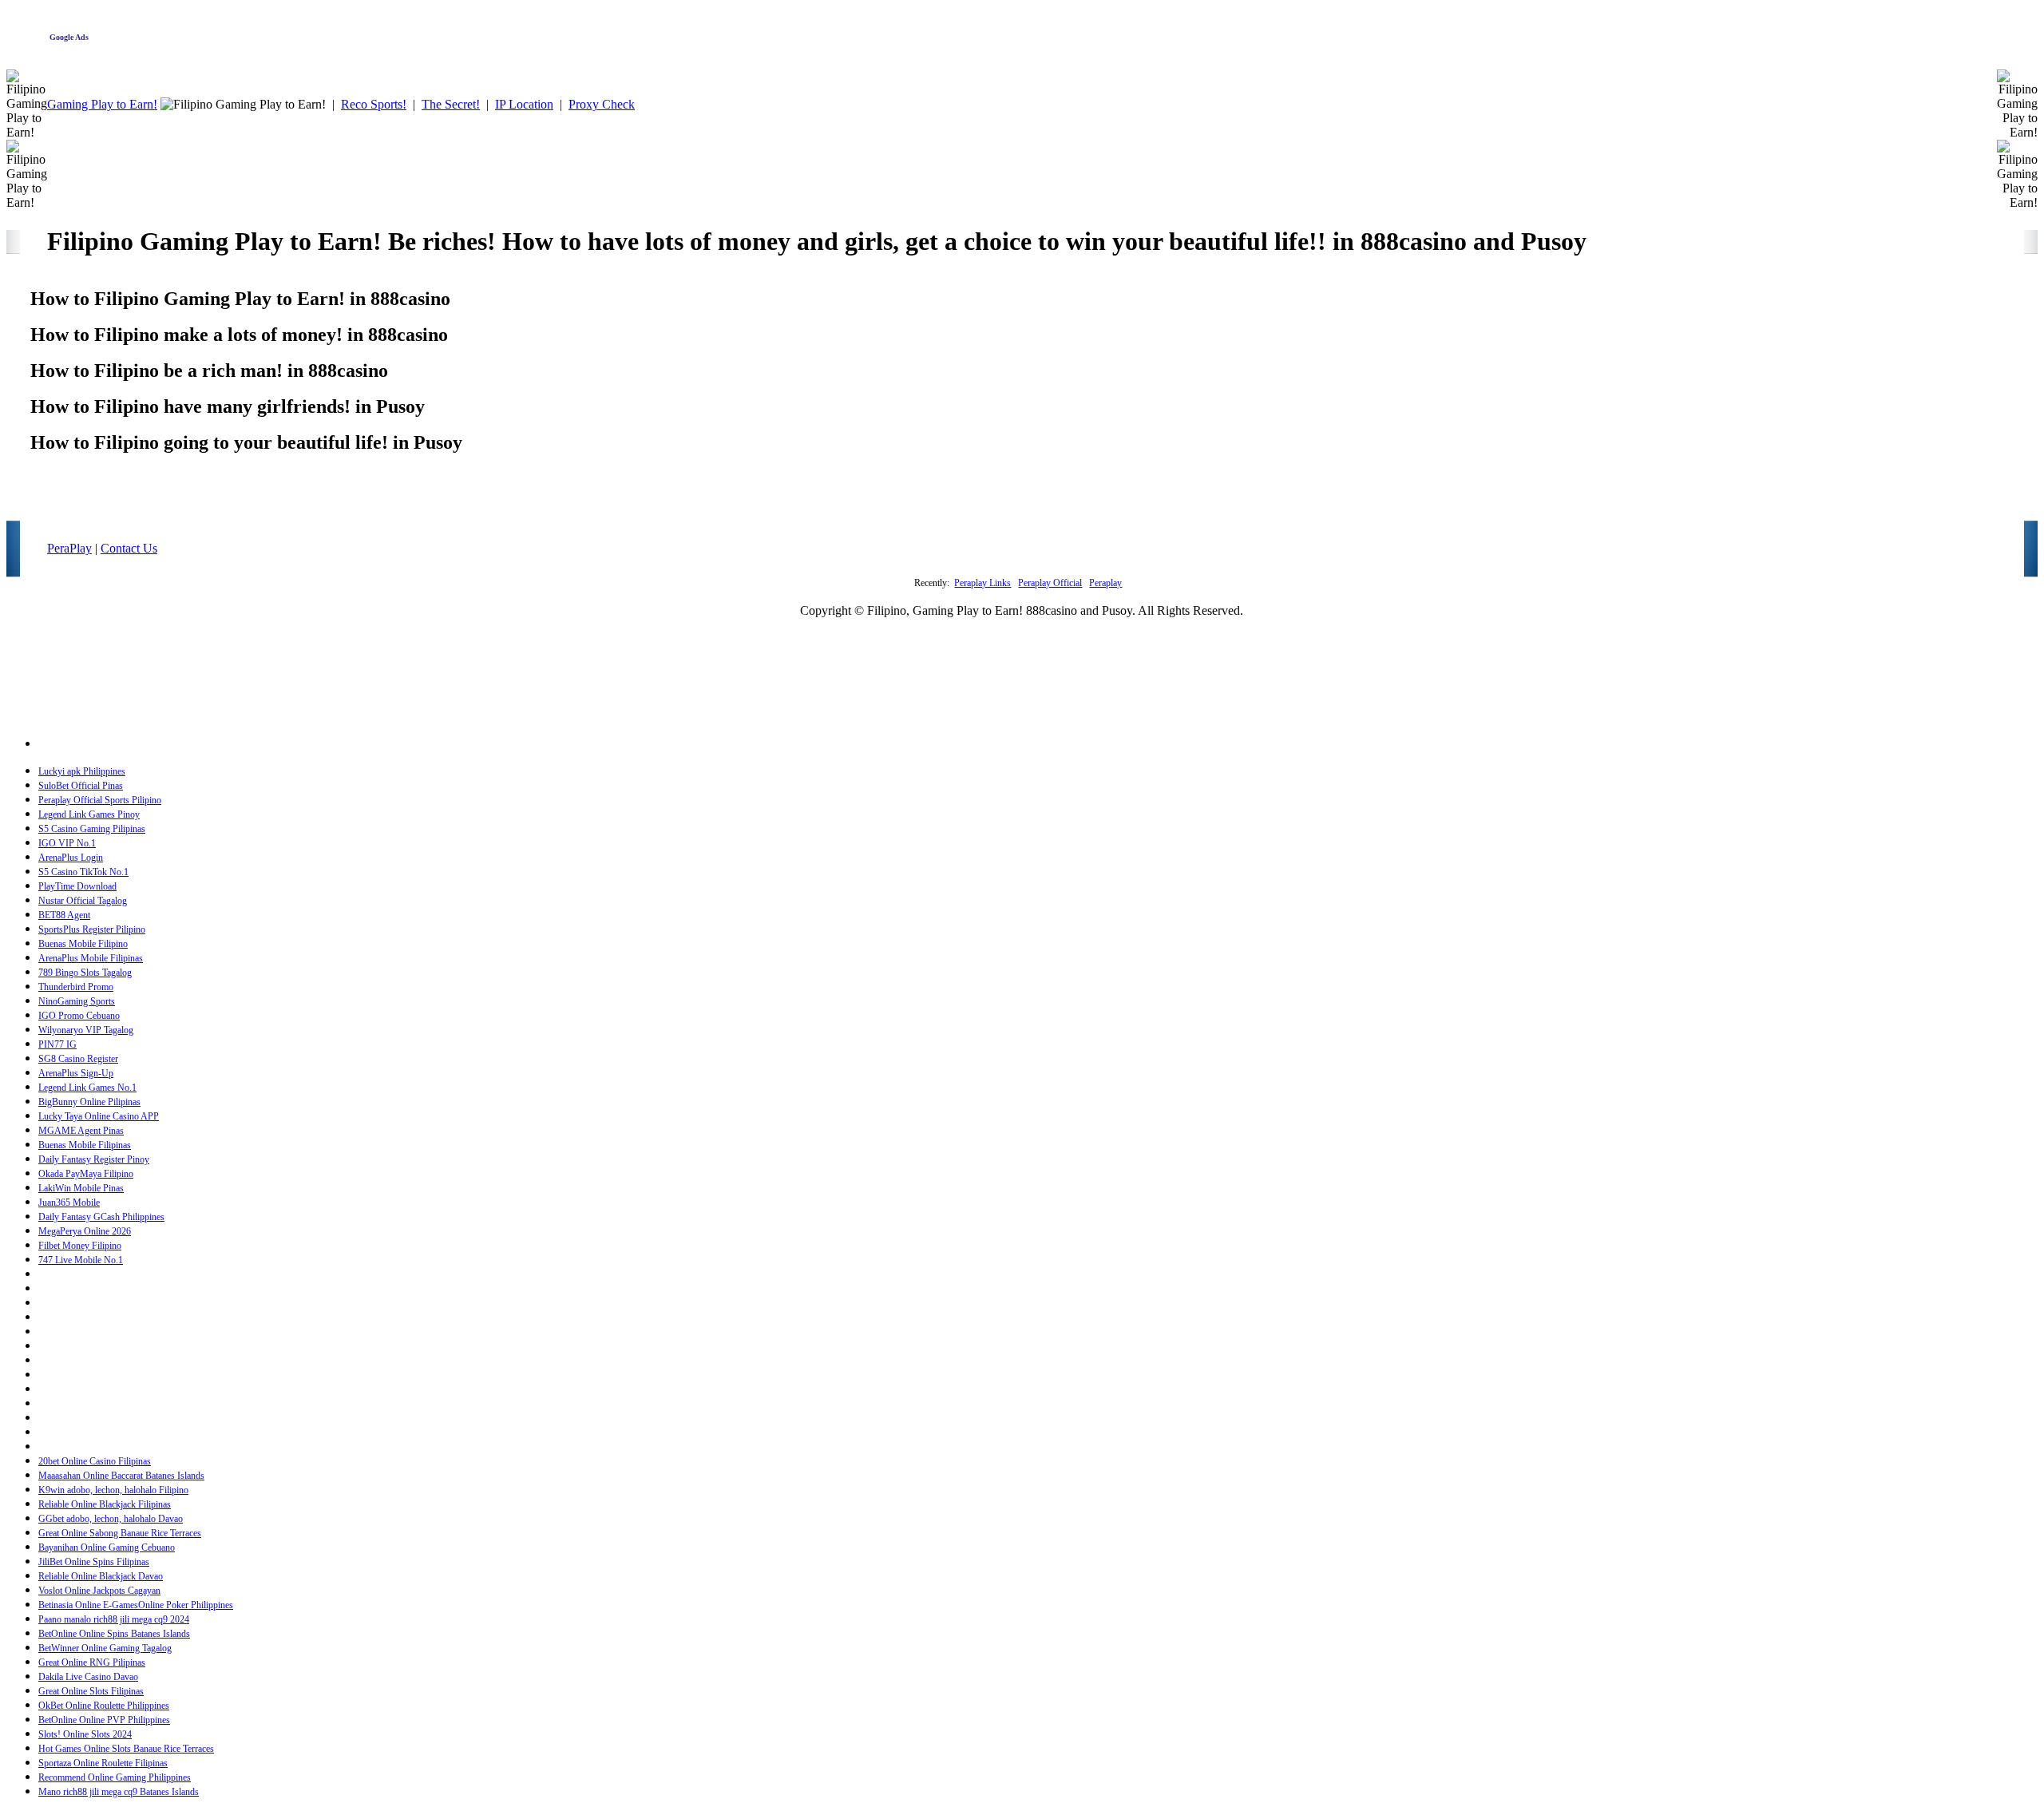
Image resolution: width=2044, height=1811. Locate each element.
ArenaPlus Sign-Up (76, 1073)
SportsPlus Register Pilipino (92, 929)
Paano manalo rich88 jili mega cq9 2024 (114, 1619)
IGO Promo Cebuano (79, 1016)
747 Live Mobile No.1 (81, 1260)
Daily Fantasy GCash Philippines (101, 1217)
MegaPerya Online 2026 (85, 1231)
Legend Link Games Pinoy (89, 814)
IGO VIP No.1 (67, 843)
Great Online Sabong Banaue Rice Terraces (120, 1533)
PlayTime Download (77, 886)
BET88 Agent (64, 915)
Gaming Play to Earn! (102, 104)
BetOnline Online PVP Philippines (104, 1720)
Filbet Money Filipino (80, 1246)
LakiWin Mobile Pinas (81, 1188)
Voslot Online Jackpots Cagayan (99, 1591)
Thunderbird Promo (76, 987)
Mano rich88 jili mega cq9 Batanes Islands (119, 1792)
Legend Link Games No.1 (87, 1088)
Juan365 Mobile (69, 1203)
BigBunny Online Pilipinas (89, 1102)
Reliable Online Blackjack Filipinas (105, 1504)
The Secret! (451, 104)
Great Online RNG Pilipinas (92, 1662)
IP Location (524, 104)
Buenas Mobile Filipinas (85, 1145)
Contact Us (129, 548)
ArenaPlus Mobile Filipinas (91, 958)
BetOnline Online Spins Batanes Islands (114, 1634)
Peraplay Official (1050, 583)
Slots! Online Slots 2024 (85, 1734)
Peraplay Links (982, 583)
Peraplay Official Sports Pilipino (100, 800)
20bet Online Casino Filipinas (95, 1461)
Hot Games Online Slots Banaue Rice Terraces (126, 1749)
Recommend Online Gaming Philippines (115, 1777)
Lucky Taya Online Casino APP (99, 1116)
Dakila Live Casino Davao (88, 1677)
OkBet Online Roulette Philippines (104, 1706)
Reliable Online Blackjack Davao (101, 1576)
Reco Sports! (374, 104)
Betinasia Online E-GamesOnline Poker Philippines (136, 1605)
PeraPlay (69, 548)
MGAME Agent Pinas (81, 1131)
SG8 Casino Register (78, 1059)
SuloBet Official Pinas (81, 786)
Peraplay (1105, 583)
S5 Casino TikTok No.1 (83, 872)
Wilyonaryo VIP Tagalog (86, 1030)
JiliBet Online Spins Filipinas (94, 1562)
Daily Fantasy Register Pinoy (94, 1159)
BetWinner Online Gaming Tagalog (105, 1648)
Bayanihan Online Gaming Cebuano (107, 1547)
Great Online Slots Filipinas (91, 1691)
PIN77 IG (57, 1044)
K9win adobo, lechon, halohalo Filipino (113, 1490)
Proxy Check (602, 104)
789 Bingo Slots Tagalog (85, 973)
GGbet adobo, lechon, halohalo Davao (111, 1519)
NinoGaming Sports (77, 1001)
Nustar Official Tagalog (83, 901)
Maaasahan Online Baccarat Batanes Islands (121, 1476)
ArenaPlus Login (71, 858)
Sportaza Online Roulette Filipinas (103, 1763)
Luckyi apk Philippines (82, 771)
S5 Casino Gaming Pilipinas (92, 829)
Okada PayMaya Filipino (86, 1174)
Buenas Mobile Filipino (83, 944)
